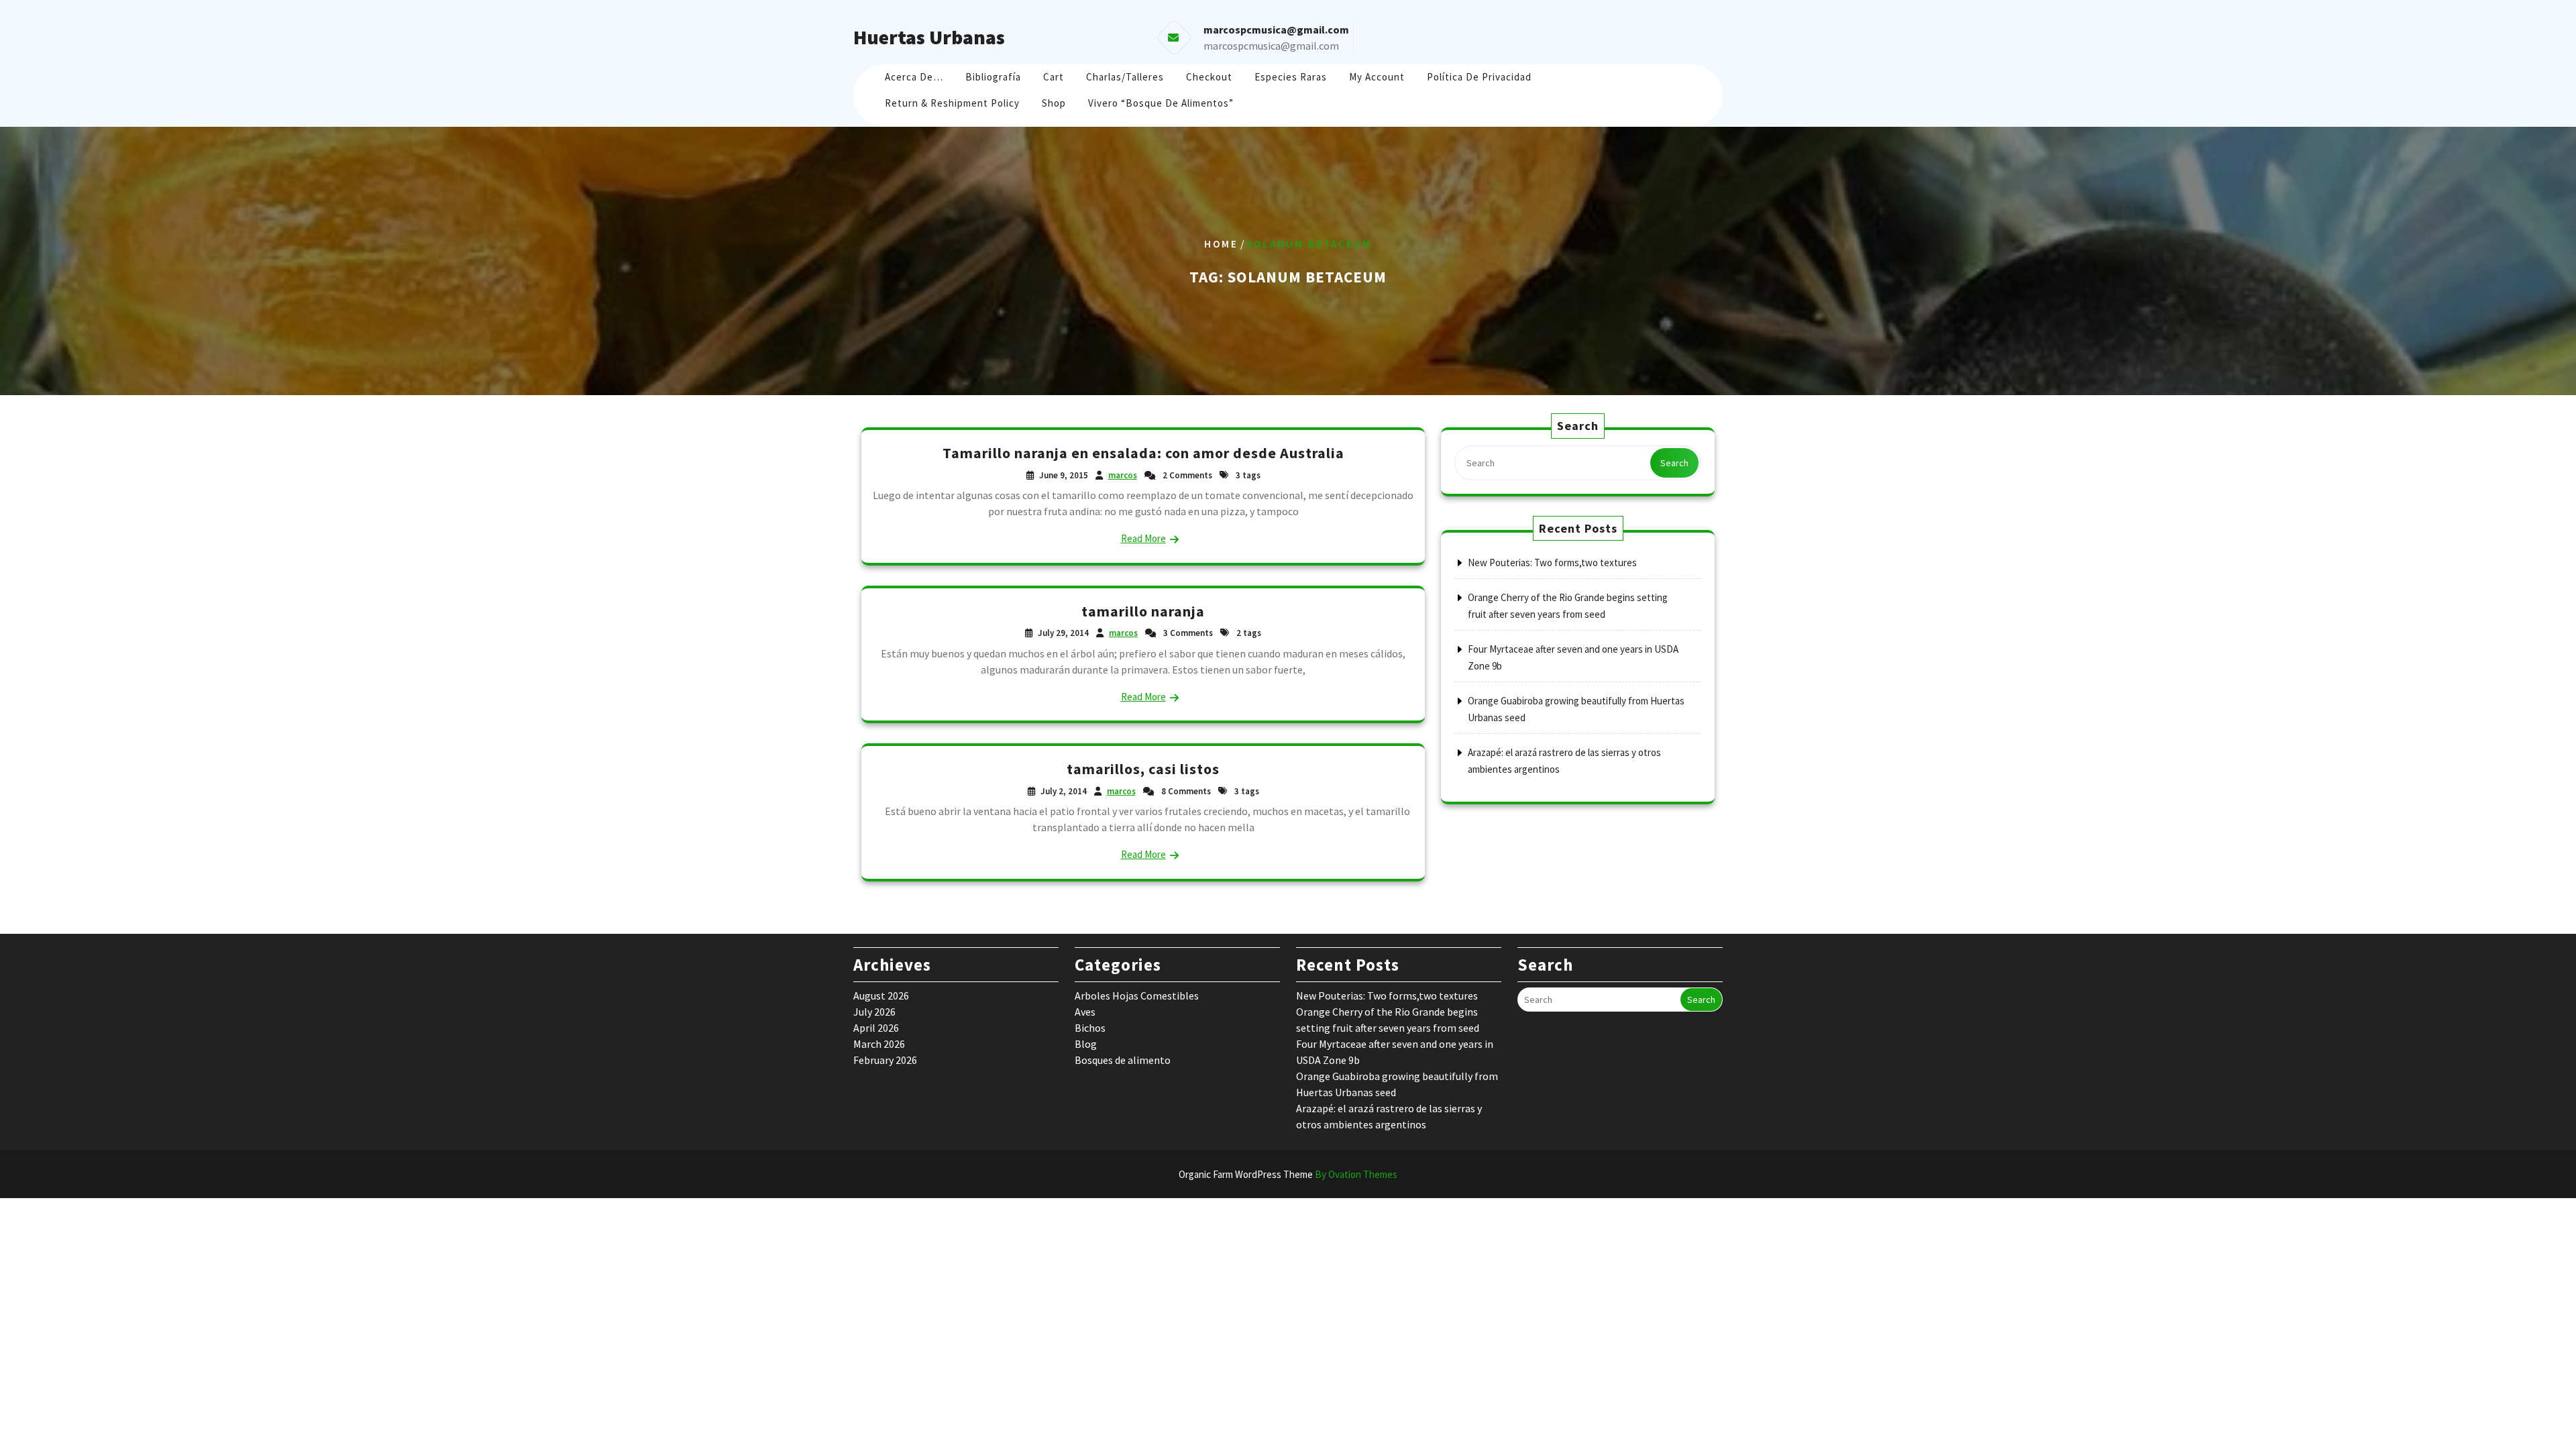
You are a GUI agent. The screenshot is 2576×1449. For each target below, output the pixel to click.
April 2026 (876, 1028)
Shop (1054, 103)
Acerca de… (914, 77)
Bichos (1090, 1028)
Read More (1143, 538)
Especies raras (1291, 77)
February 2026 (885, 1060)
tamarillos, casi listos (1143, 769)
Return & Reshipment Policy (952, 103)
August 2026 (881, 996)
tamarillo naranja (1143, 611)
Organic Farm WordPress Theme (1288, 1174)
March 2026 (879, 1044)
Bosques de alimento (1123, 1060)
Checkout (1209, 77)
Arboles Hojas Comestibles (1137, 996)
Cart (1054, 77)
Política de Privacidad (1479, 77)
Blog (1086, 1044)
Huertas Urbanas (929, 37)
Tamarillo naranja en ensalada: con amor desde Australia (1143, 453)
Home (1221, 244)
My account (1377, 77)
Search (1674, 463)
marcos (1123, 475)
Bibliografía (993, 77)
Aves (1085, 1012)
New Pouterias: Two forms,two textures (1552, 562)
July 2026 (874, 1012)
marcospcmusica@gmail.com (1271, 46)
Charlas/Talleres (1125, 77)
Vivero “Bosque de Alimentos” (1161, 103)
